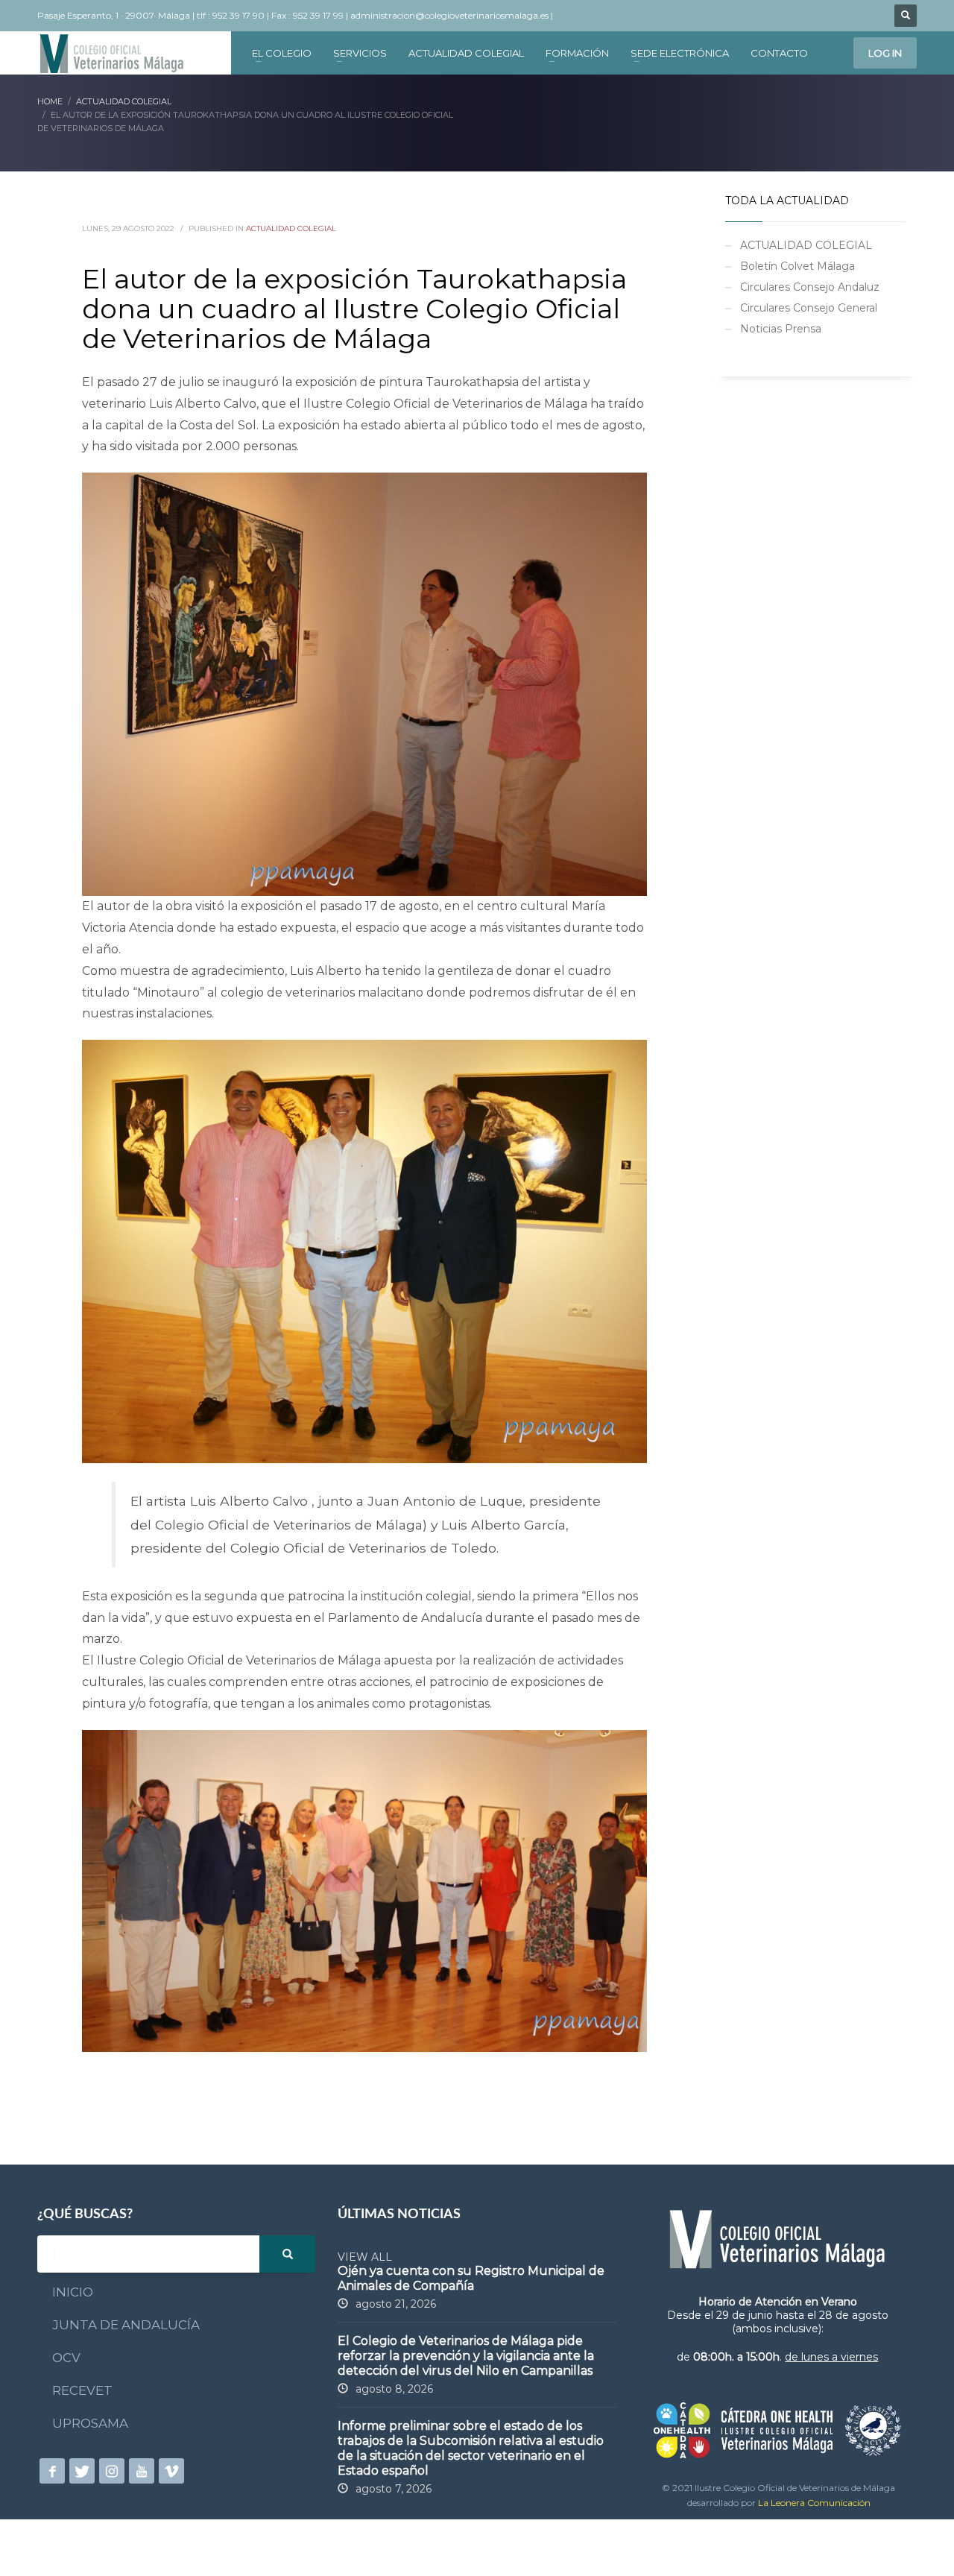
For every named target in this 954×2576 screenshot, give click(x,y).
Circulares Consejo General (809, 308)
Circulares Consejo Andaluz (810, 287)
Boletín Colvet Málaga (797, 266)
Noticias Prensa (781, 329)
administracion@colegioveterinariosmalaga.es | (453, 15)
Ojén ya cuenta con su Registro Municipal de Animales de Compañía (471, 2278)
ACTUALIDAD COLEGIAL (291, 228)
